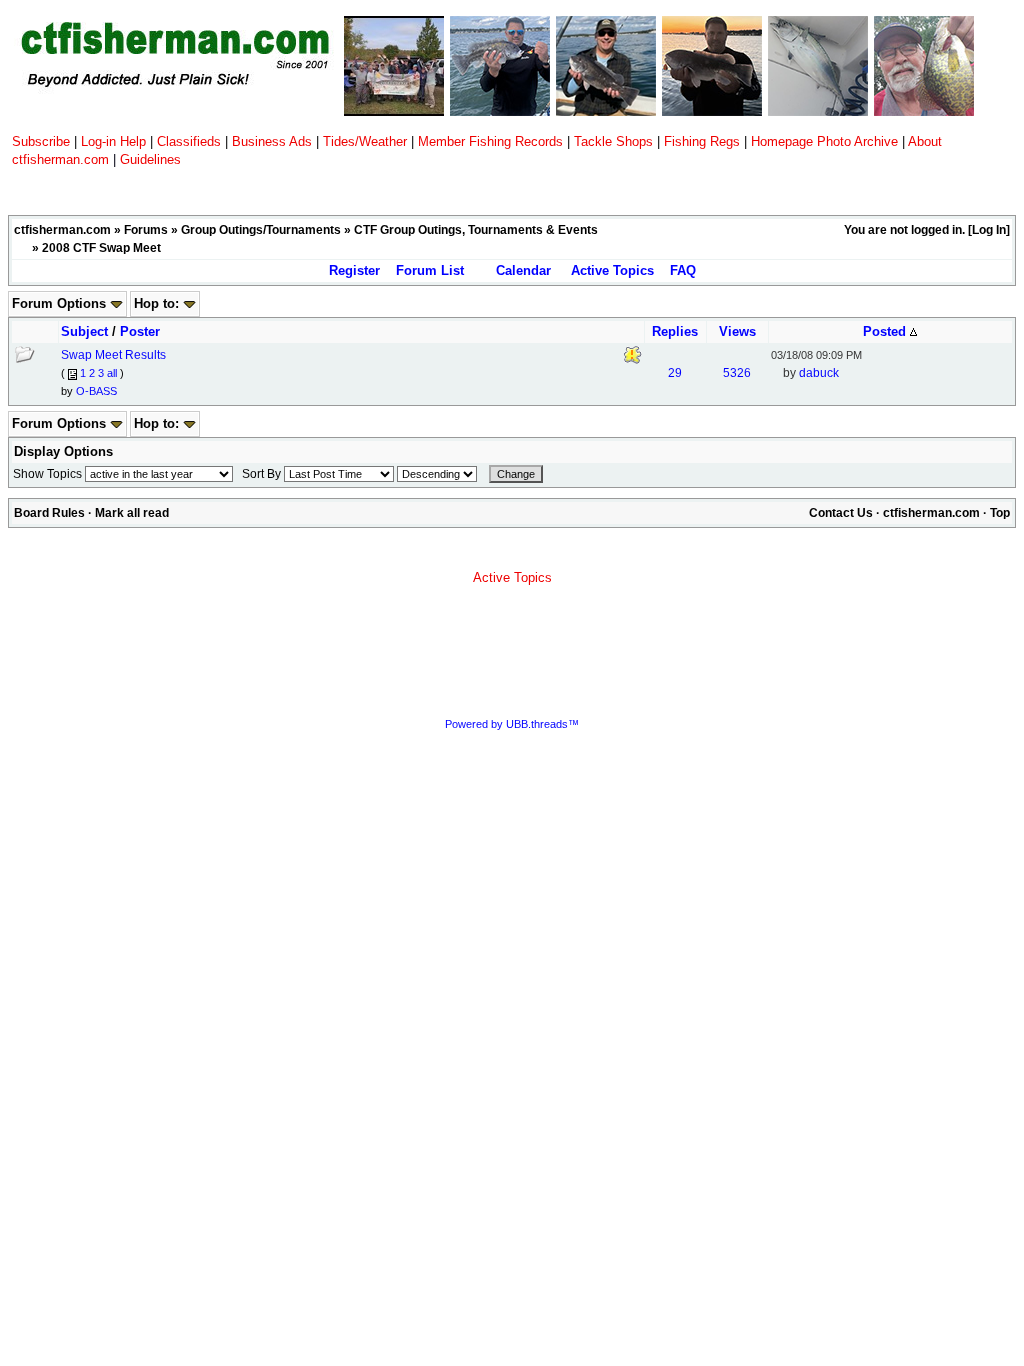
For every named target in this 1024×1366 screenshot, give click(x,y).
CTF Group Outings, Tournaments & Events (476, 230)
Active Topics (612, 270)
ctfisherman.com (62, 230)
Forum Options (61, 303)
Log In (989, 230)
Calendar (523, 270)
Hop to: (158, 303)
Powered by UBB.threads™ (512, 724)
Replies (675, 331)
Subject (84, 331)
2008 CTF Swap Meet (101, 248)
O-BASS (96, 391)
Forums (146, 230)
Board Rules (49, 513)
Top (1000, 513)
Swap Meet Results (113, 355)
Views (737, 331)
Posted (886, 331)
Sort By (261, 474)
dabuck (819, 373)
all (112, 373)
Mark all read (132, 513)
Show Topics (47, 474)
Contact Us (841, 513)
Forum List (430, 270)
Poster (140, 331)
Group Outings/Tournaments (261, 230)
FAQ (683, 270)
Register (354, 270)
